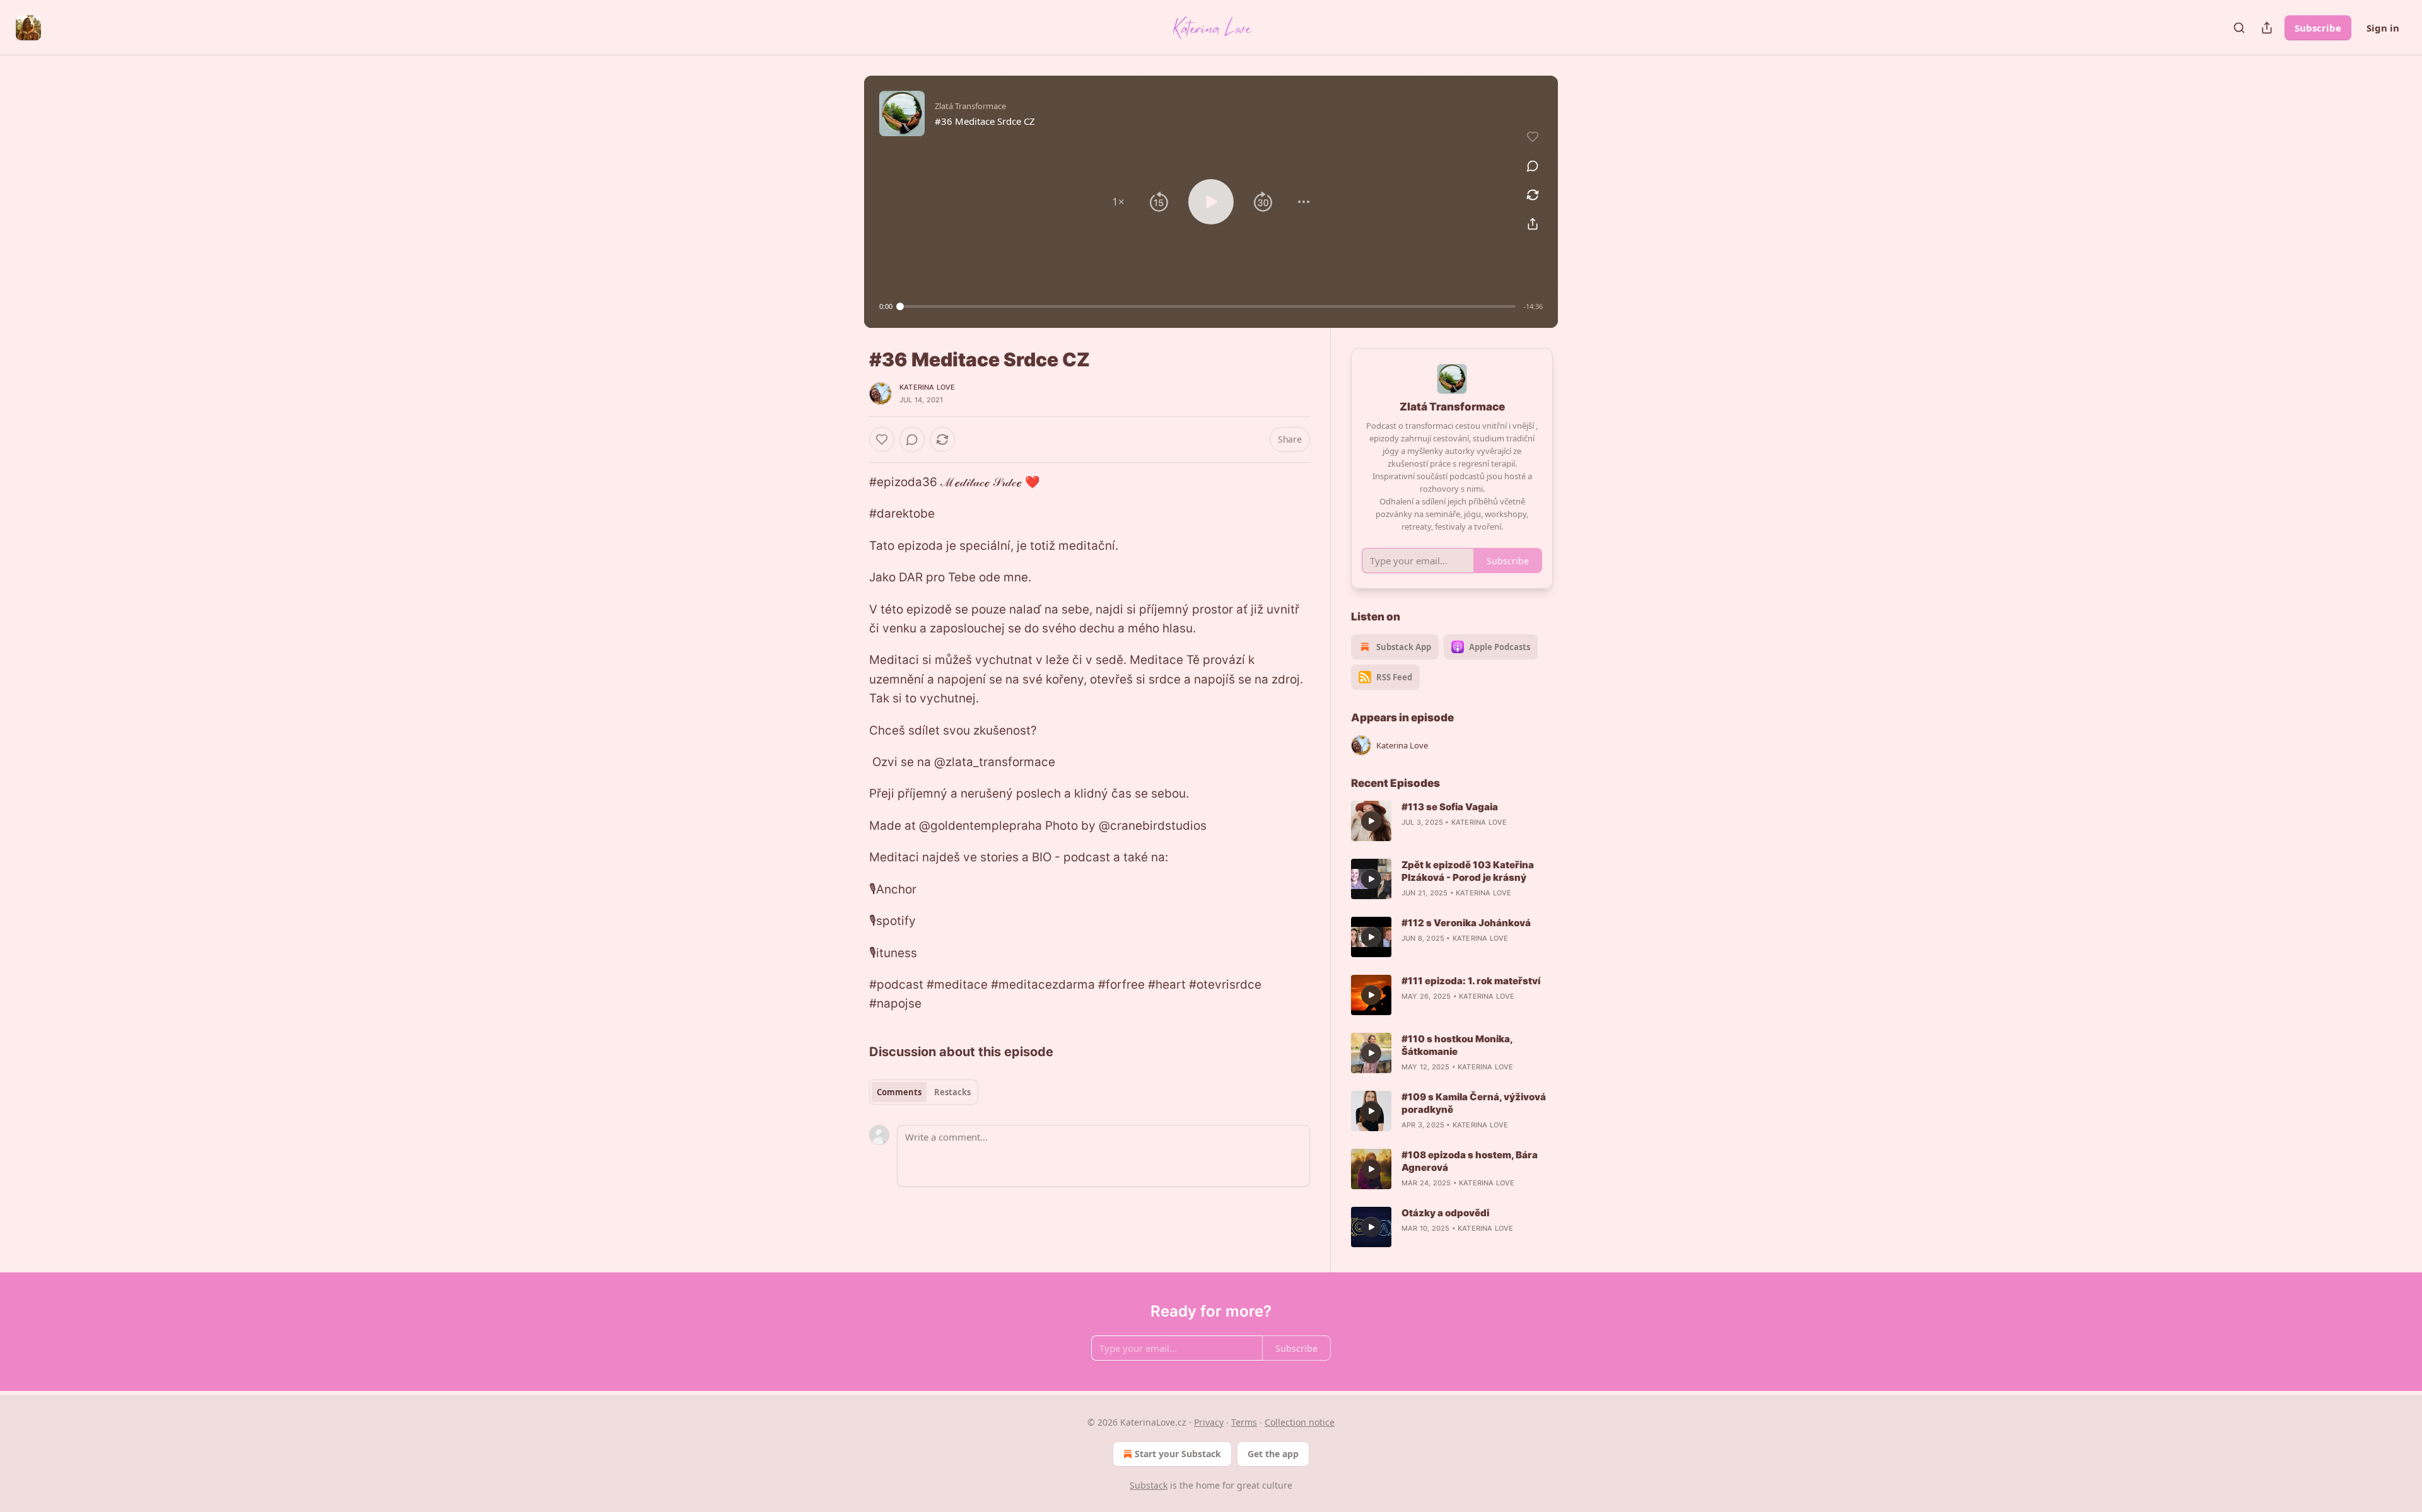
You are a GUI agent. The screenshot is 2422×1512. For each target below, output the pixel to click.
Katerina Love (927, 387)
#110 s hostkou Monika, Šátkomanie (1457, 1045)
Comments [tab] (899, 1092)
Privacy (1209, 1422)
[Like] (882, 439)
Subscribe (2318, 28)
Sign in (2383, 28)
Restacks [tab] (952, 1092)
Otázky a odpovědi (1445, 1213)
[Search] (2239, 28)
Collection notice (1300, 1422)
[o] (1371, 821)
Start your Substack (1178, 1454)
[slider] (1208, 306)
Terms (1244, 1422)
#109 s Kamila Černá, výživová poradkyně (1474, 1103)
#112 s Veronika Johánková (1466, 923)
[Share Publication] (2267, 28)
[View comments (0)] (1533, 166)
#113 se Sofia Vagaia (1450, 807)
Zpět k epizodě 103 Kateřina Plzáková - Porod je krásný (1468, 871)
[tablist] (924, 1092)
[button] (1118, 202)
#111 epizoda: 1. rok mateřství (1471, 981)
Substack (1149, 1485)
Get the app (1273, 1454)
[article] (1452, 821)
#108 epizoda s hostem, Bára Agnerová (1470, 1161)
